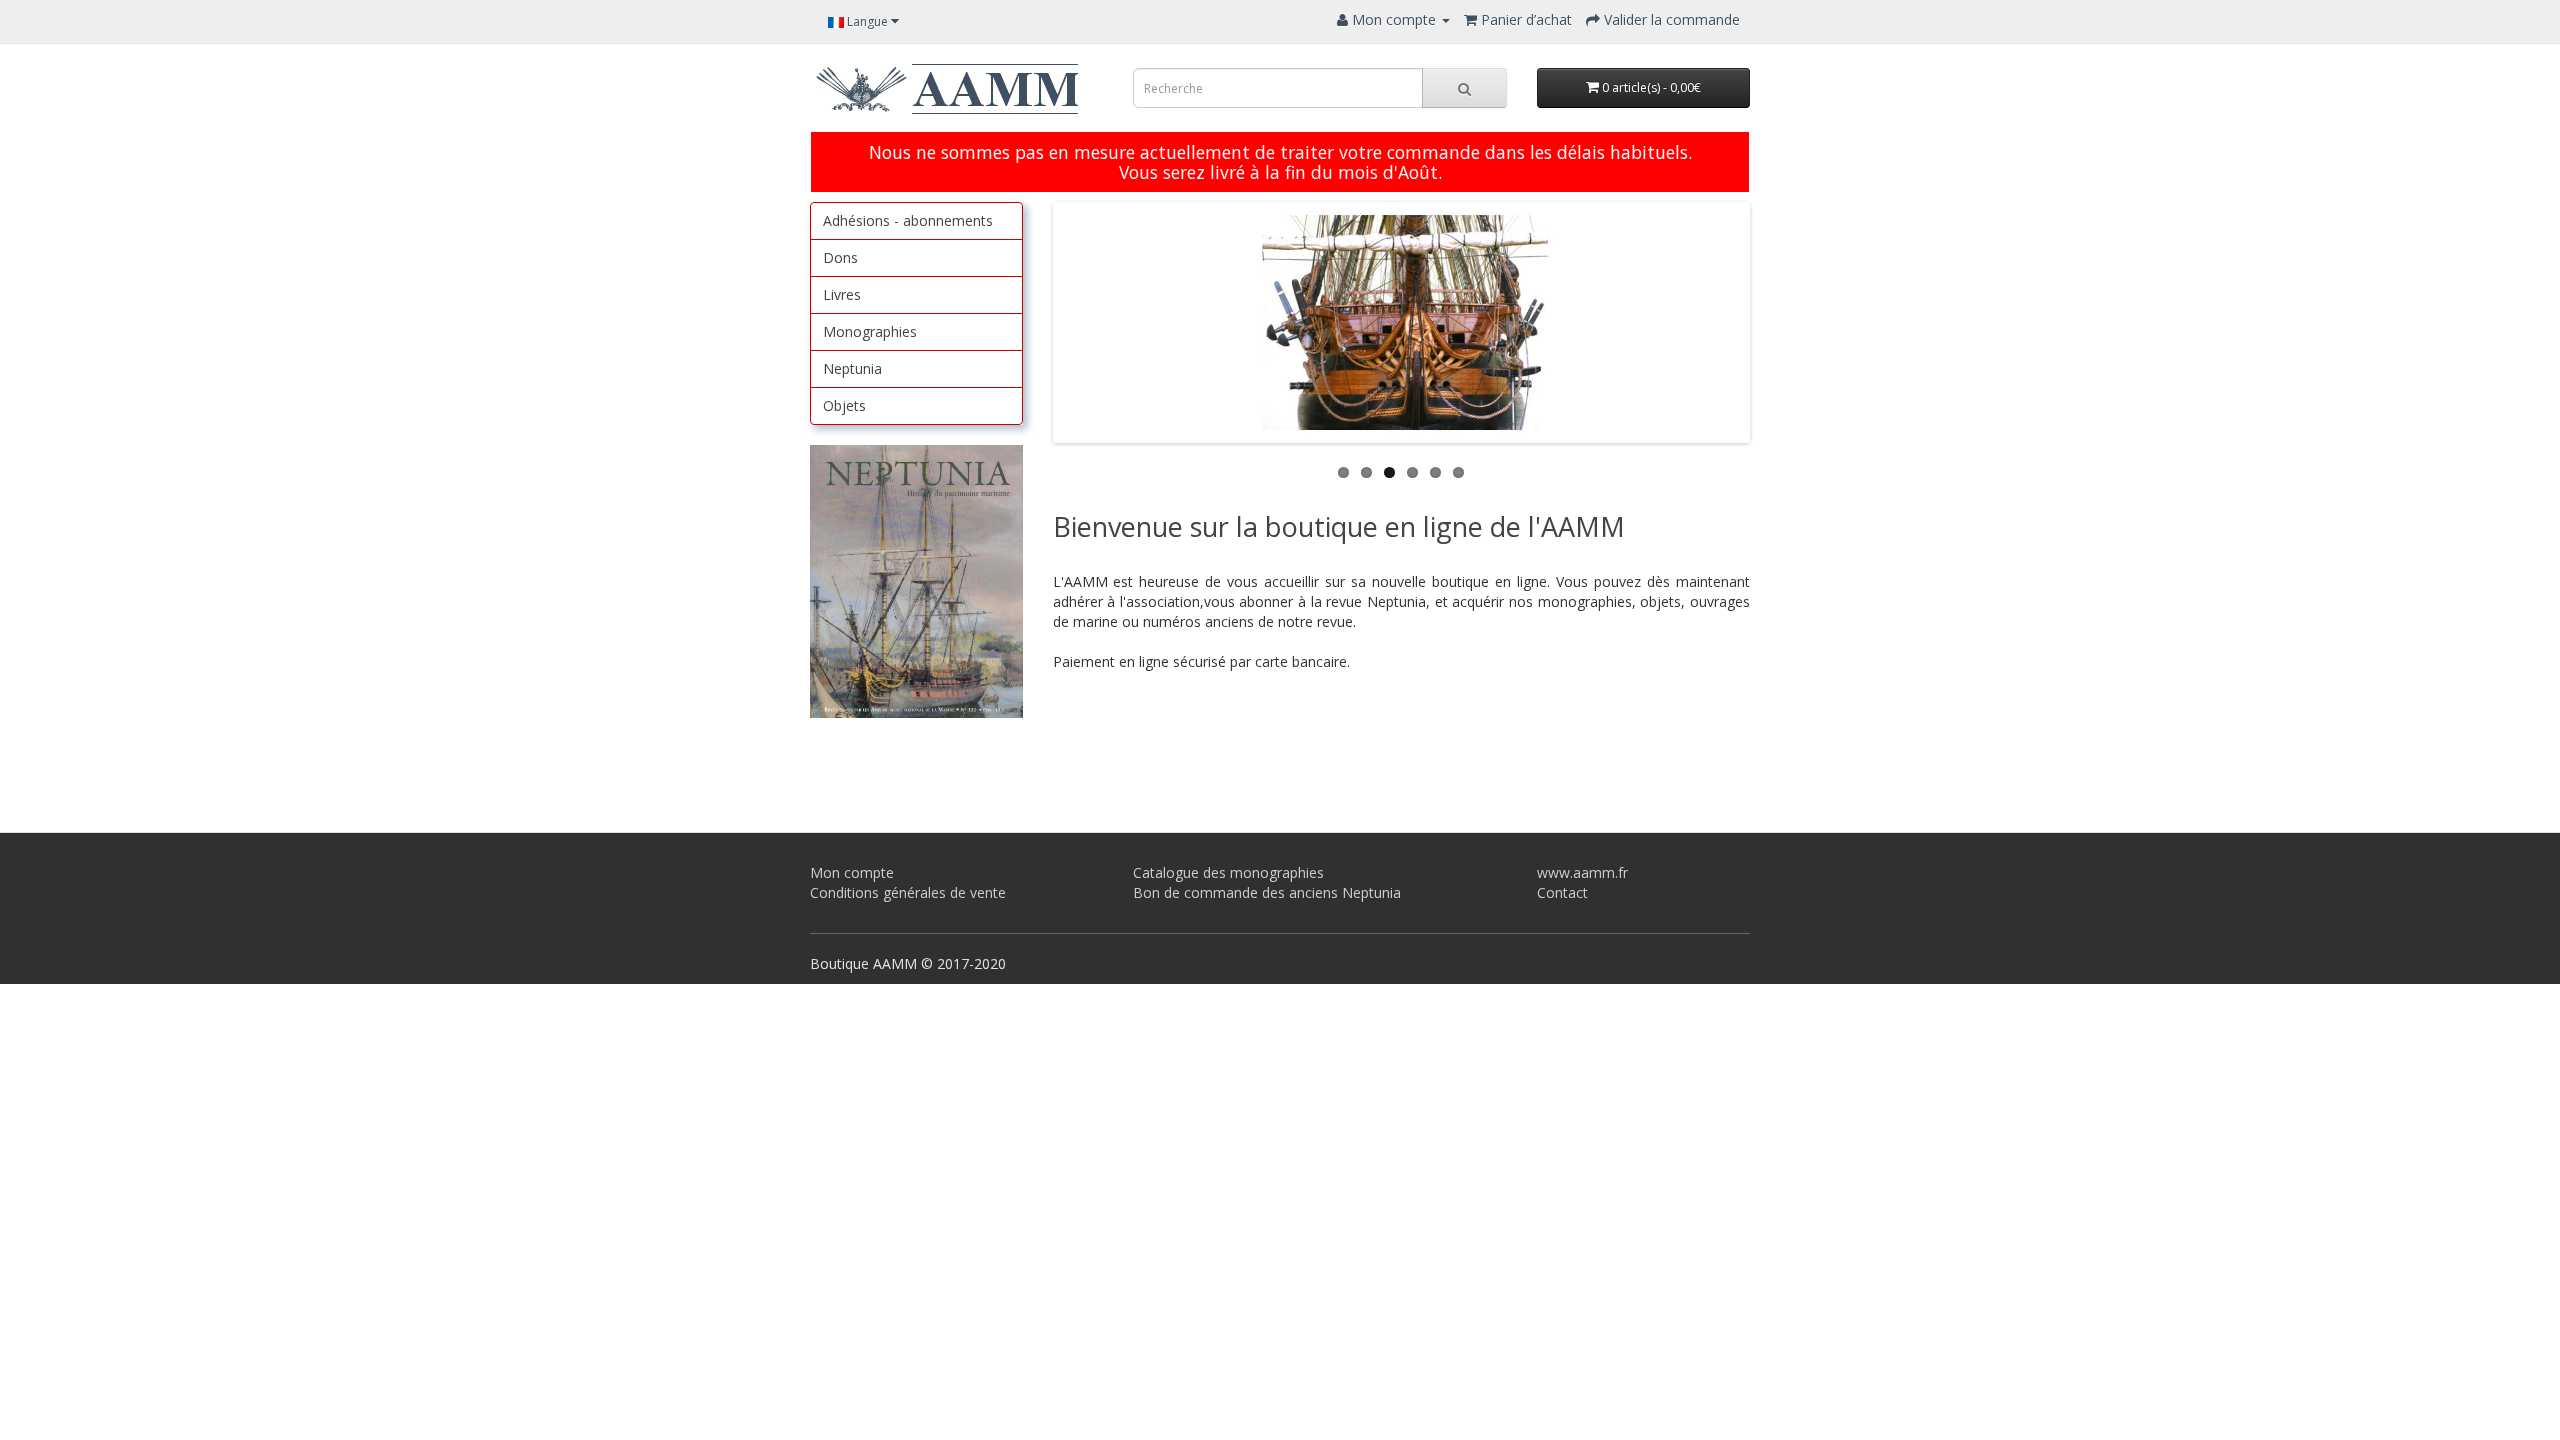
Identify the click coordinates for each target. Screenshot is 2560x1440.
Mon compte (852, 872)
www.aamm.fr (1582, 872)
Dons (840, 257)
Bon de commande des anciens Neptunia (1267, 892)
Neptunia (852, 368)
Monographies (870, 331)
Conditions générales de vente (908, 892)
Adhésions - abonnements (908, 220)
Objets (844, 405)
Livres (842, 294)
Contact (1562, 892)
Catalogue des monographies (1228, 872)
